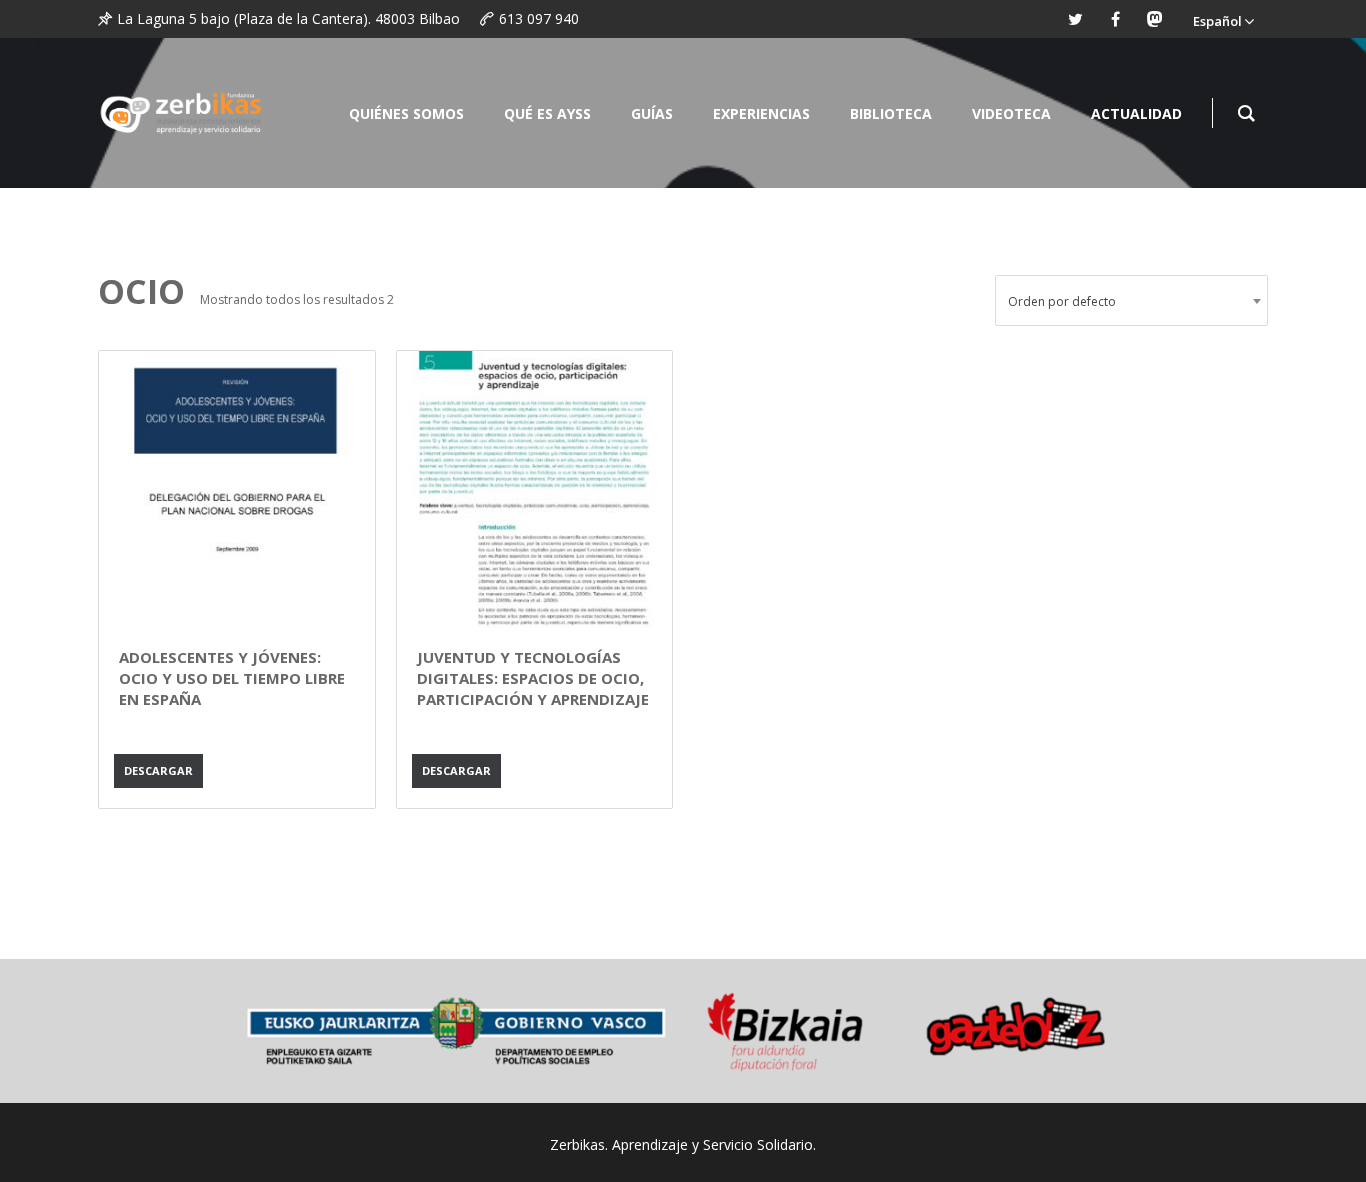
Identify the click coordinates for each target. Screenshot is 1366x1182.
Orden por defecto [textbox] (1062, 301)
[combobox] (1131, 300)
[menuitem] (1223, 19)
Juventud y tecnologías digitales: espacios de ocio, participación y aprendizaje (533, 678)
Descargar (158, 770)
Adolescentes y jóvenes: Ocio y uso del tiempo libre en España (232, 678)
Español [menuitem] (1217, 21)
